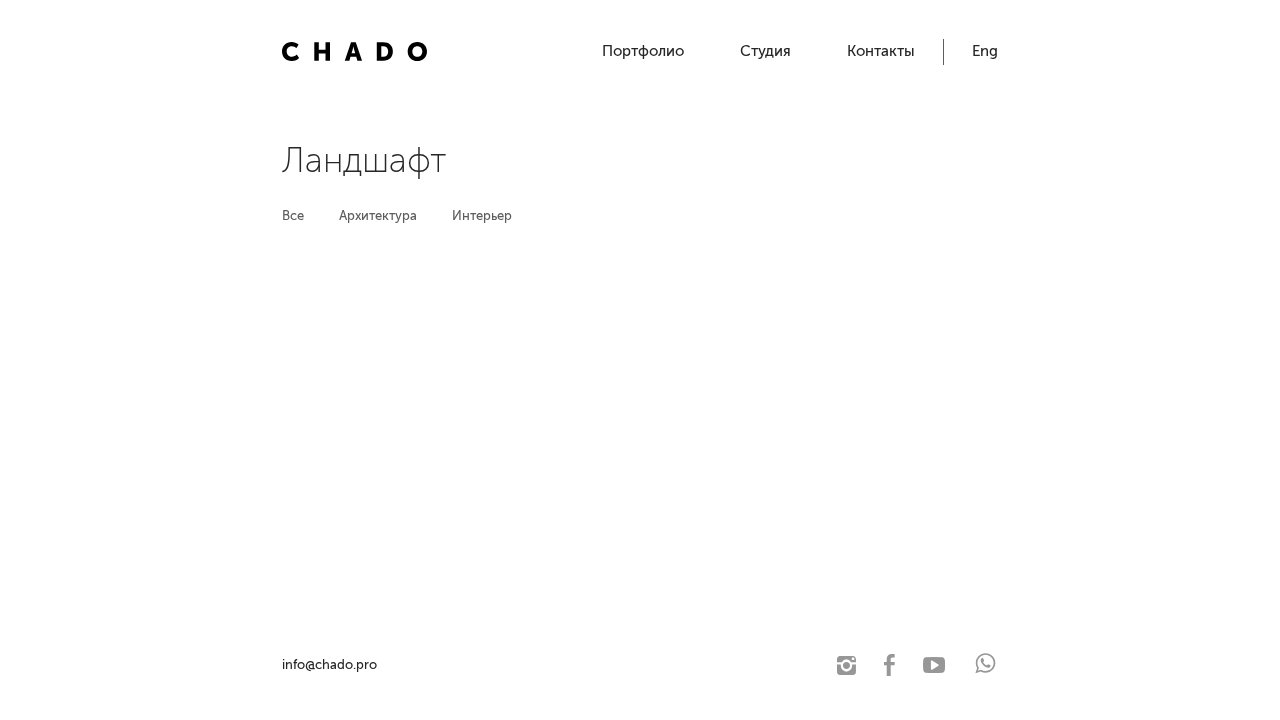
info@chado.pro (329, 664)
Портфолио (643, 51)
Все (293, 215)
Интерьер (482, 215)
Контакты (881, 51)
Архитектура (378, 215)
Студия (765, 51)
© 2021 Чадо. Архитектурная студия (487, 664)
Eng (985, 51)
